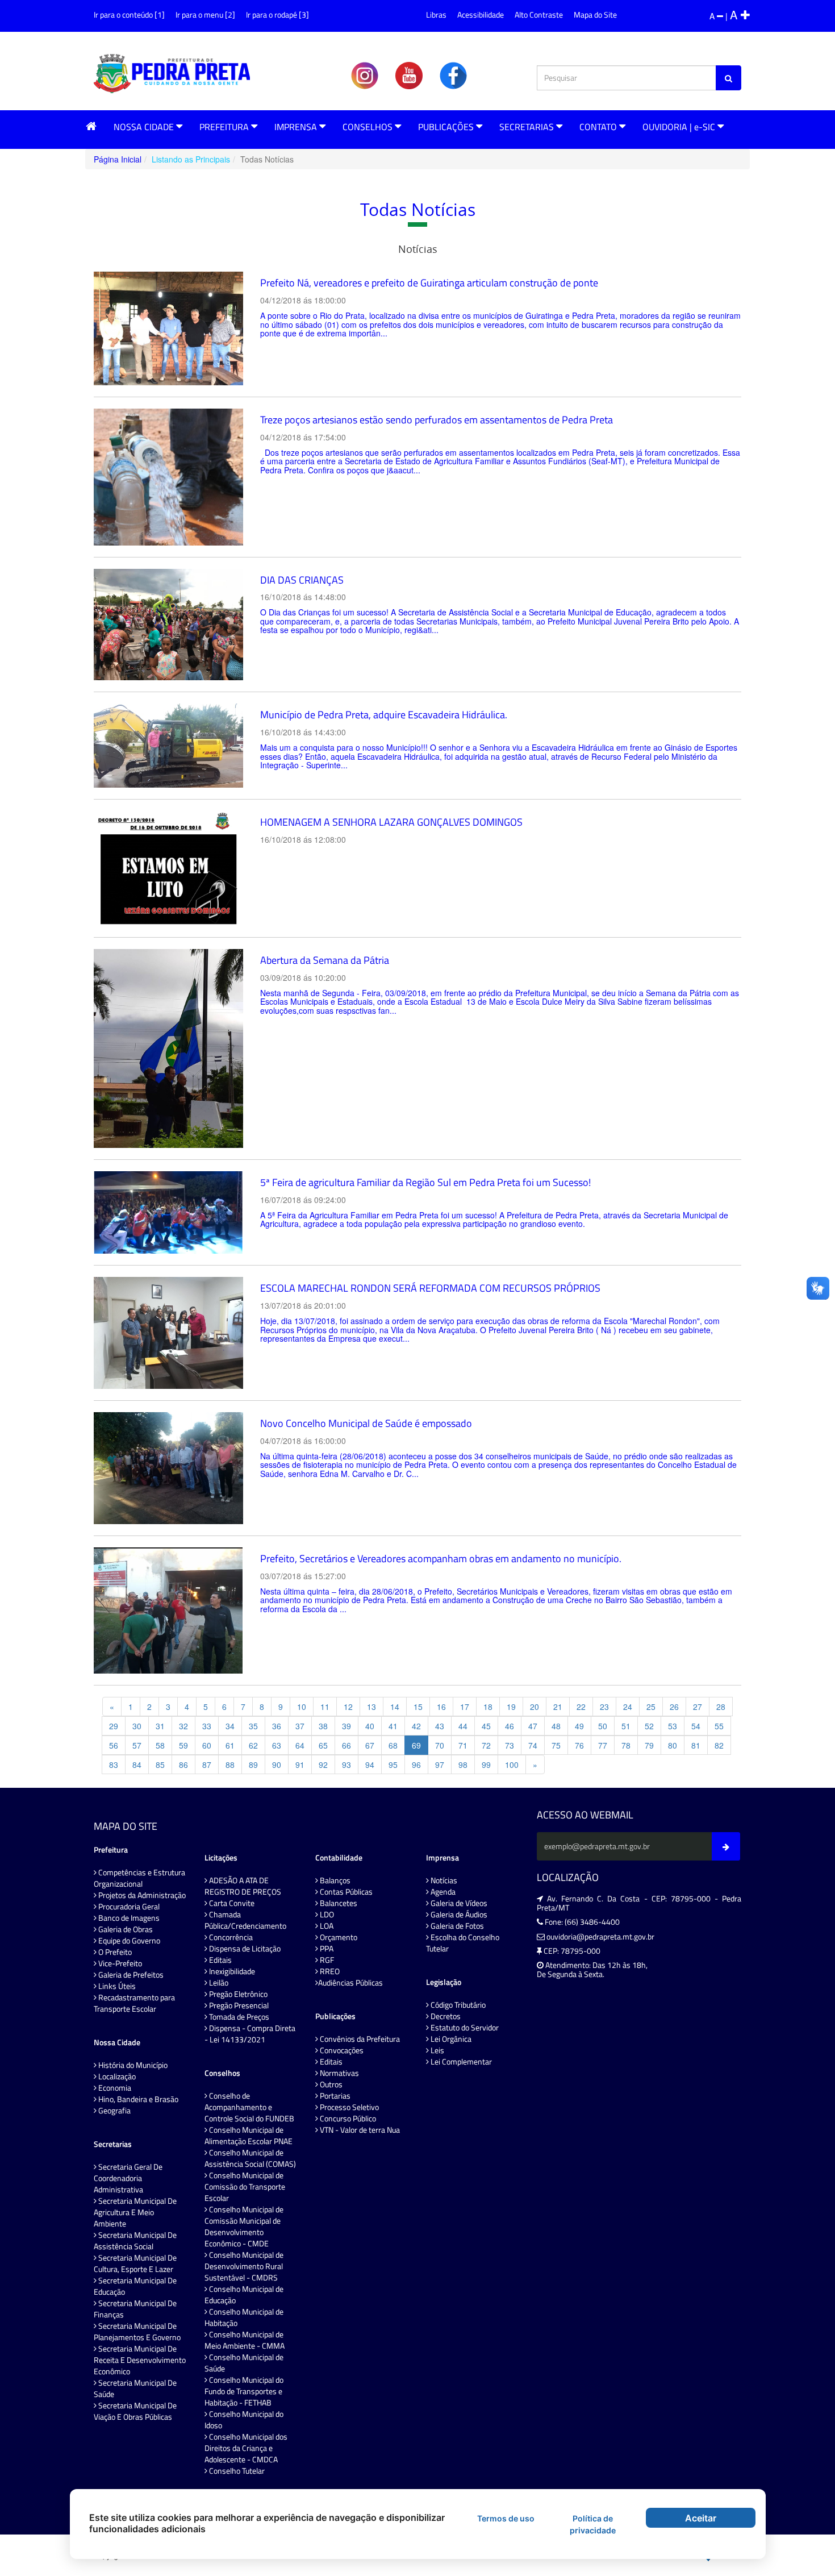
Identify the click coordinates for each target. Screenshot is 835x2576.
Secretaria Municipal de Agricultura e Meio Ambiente (135, 2212)
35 (253, 1726)
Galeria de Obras (125, 1929)
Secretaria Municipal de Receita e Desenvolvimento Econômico (140, 2360)
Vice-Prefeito (119, 1963)
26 (674, 1707)
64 (300, 1745)
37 (300, 1726)
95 (393, 1765)
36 (277, 1726)
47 (533, 1726)
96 (416, 1765)
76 (579, 1745)
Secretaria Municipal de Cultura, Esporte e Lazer (135, 2263)
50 (603, 1726)
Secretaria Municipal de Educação (135, 2286)
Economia (114, 2088)
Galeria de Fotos (456, 1926)
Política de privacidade (593, 2524)
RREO (329, 1971)
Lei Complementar (460, 2062)
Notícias (443, 1880)
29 (114, 1726)
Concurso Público (347, 2119)
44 (463, 1726)
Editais (220, 1960)
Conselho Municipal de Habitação (244, 2317)
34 (230, 1726)
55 (719, 1726)
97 (440, 1765)
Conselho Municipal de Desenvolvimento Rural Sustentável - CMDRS (244, 2266)
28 (721, 1707)
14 (395, 1707)
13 (371, 1707)
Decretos (445, 2016)
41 (393, 1726)
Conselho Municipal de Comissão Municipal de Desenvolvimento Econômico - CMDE (244, 2227)
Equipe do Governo (128, 1941)
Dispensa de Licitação (244, 1949)
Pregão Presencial (238, 2005)
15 (418, 1707)
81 (696, 1745)
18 (488, 1707)
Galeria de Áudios (458, 1915)
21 (558, 1707)
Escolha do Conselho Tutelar (463, 1943)
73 (510, 1745)
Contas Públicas (345, 1892)
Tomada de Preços (238, 2017)
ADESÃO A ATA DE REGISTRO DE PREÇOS (243, 1886)
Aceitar (701, 2518)
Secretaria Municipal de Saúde (135, 2388)
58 (160, 1745)
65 (323, 1745)
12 (348, 1707)
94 (370, 1765)
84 (137, 1765)
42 (416, 1726)
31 (160, 1726)
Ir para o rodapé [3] (277, 14)
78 (626, 1745)
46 (510, 1726)
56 (114, 1745)
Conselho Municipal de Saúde (244, 2363)
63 (277, 1745)
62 (253, 1745)
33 (207, 1726)
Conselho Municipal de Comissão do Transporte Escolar (245, 2187)
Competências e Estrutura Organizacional (139, 1878)
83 (114, 1765)
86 (183, 1765)
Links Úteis (116, 1986)
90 (277, 1765)
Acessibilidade (481, 14)
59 (183, 1745)
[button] (91, 126)
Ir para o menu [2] (205, 14)
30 (137, 1726)
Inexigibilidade (231, 1971)
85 (160, 1765)
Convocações (341, 2050)
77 (603, 1745)
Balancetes (338, 1903)
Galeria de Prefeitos (130, 1975)
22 (581, 1707)
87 (207, 1765)
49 (579, 1726)
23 (604, 1707)
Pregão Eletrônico (237, 1994)
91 (300, 1765)
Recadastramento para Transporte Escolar (134, 2003)
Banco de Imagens (128, 1918)
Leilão (218, 1983)
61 (230, 1745)
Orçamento (338, 1937)
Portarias (334, 2096)
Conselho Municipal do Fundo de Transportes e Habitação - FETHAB (244, 2391)
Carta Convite (231, 1903)
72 (486, 1745)
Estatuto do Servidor (464, 2028)
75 (556, 1745)
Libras (436, 14)
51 (626, 1726)
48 (556, 1726)
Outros (330, 2084)
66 (346, 1745)
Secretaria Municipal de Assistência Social (135, 2241)
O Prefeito (114, 1952)
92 (323, 1765)
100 (512, 1765)
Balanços (334, 1880)
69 (416, 1745)
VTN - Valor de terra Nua (359, 2130)
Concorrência (230, 1937)
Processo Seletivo (348, 2107)
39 (346, 1726)
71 (463, 1745)
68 (393, 1745)
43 (440, 1726)
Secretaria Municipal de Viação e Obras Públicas (135, 2411)
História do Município (132, 2065)
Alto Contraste (539, 14)
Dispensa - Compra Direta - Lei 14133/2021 (250, 2034)
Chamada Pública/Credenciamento (245, 1920)
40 (370, 1726)
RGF (326, 1960)
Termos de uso (506, 2518)
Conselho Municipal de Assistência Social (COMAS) (250, 2158)
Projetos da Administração (141, 1895)
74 (533, 1745)
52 (649, 1726)
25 (651, 1707)
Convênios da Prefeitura (359, 2039)
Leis (437, 2050)
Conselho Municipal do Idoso (244, 2420)
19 (511, 1707)
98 (463, 1765)
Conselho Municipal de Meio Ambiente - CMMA (245, 2340)
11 (325, 1707)
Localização (116, 2076)
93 (346, 1765)
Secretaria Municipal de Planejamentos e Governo (137, 2332)
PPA (326, 1949)
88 (230, 1765)
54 (696, 1726)
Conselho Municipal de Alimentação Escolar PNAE (249, 2136)
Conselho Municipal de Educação (244, 2295)
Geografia (114, 2111)
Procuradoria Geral (128, 1907)
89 (253, 1765)
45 (486, 1726)
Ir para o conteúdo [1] (129, 14)
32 (183, 1726)
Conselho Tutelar (236, 2471)
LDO (326, 1915)
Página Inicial (118, 159)
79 (649, 1745)
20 (535, 1707)
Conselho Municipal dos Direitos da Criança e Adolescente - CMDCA (246, 2448)
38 (323, 1726)
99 (486, 1765)
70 (440, 1745)
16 (441, 1707)
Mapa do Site (595, 14)
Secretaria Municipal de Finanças (135, 2309)
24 (628, 1707)
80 (673, 1745)
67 (370, 1745)
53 (673, 1726)
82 (719, 1745)
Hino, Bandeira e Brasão (137, 2099)
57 (137, 1745)
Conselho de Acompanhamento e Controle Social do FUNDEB (249, 2107)
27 (698, 1707)
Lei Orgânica (450, 2039)
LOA (326, 1926)
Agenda (442, 1892)
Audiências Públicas (350, 1983)
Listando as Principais (191, 159)
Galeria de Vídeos (458, 1903)
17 (465, 1707)
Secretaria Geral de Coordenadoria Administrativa (128, 2178)
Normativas (339, 2073)
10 (302, 1707)
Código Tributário (457, 2005)
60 (207, 1745)
